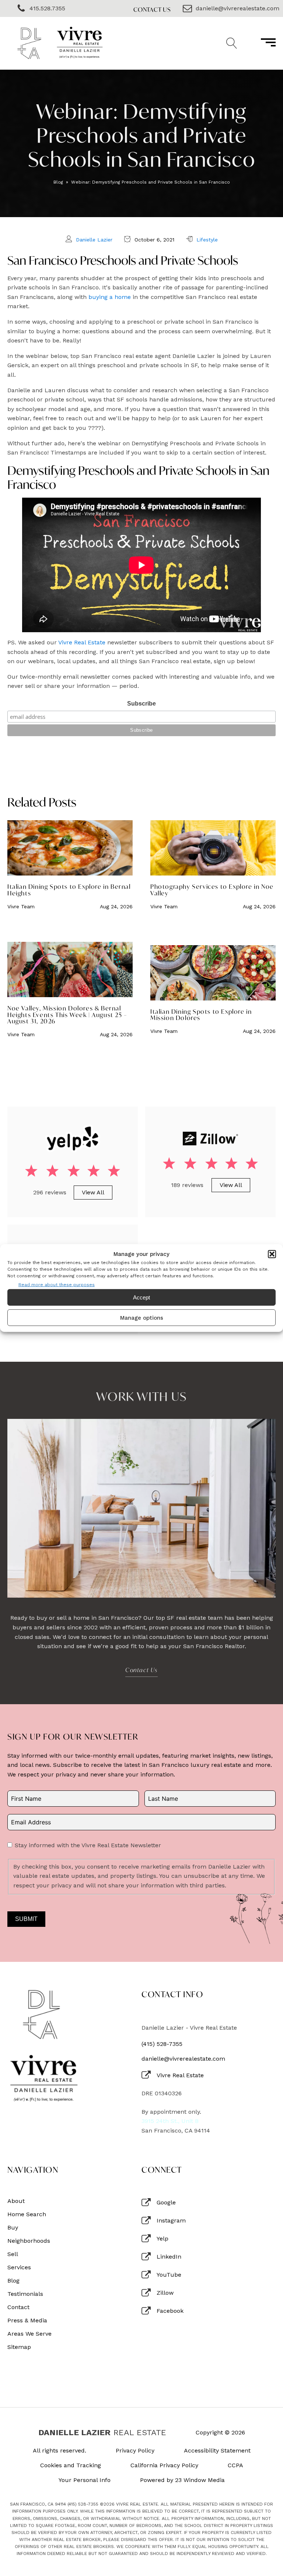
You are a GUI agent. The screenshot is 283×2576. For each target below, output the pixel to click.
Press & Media (27, 2321)
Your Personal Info (85, 2480)
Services (19, 2267)
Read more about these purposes (57, 1285)
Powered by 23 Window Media (182, 2480)
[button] (272, 1254)
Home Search (27, 2214)
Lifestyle (207, 240)
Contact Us (152, 9)
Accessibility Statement (217, 2451)
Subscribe (141, 704)
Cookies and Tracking (71, 2465)
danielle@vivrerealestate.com (183, 2059)
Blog (58, 182)
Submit (26, 1919)
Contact (18, 2307)
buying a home (110, 297)
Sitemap (19, 2347)
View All (93, 1192)
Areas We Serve (29, 2334)
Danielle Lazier (94, 240)
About (16, 2201)
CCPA (235, 2465)
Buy (13, 2228)
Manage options (142, 1318)
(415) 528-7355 (162, 2044)
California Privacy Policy (164, 2465)
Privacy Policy (135, 2451)
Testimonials (25, 2294)
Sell (13, 2254)
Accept (141, 1297)
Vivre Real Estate (82, 642)
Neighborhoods (29, 2241)
